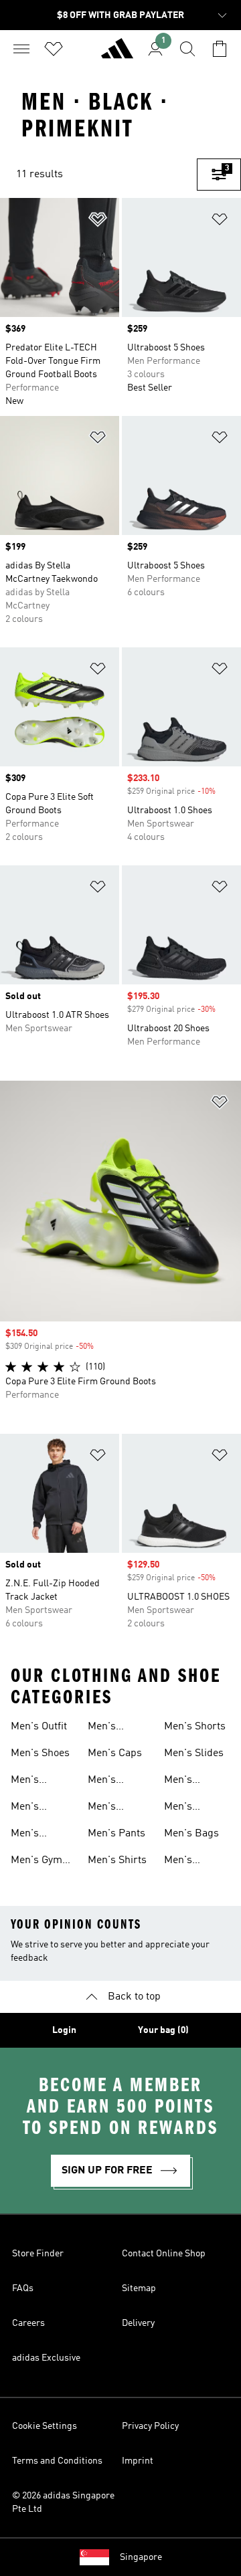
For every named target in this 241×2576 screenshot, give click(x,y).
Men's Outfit (39, 1727)
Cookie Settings (45, 2426)
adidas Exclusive (46, 2358)
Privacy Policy (150, 2426)
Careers (28, 2323)
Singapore (141, 2557)
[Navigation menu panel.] (21, 49)
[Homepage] (117, 54)
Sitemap (139, 2288)
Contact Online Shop (164, 2254)
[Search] (187, 49)
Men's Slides (194, 1753)
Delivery (138, 2323)
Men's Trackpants (190, 1782)
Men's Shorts (195, 1727)
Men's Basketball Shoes (36, 1782)
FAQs (23, 2288)
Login (64, 2030)
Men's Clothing (107, 1728)
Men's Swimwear (189, 1862)
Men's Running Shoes (31, 1835)
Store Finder (38, 2254)
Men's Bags (191, 1834)
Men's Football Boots (30, 1808)
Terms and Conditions (57, 2461)
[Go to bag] (220, 49)
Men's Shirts (117, 1860)
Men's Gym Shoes (36, 1862)
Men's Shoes (40, 1753)
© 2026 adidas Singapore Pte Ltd (63, 2502)
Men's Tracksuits (189, 1808)
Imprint (138, 2461)
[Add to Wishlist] (98, 222)
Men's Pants (116, 1834)
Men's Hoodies (106, 1782)
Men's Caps (115, 1753)
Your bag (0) (163, 2030)
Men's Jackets (105, 1808)
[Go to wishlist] (54, 49)
